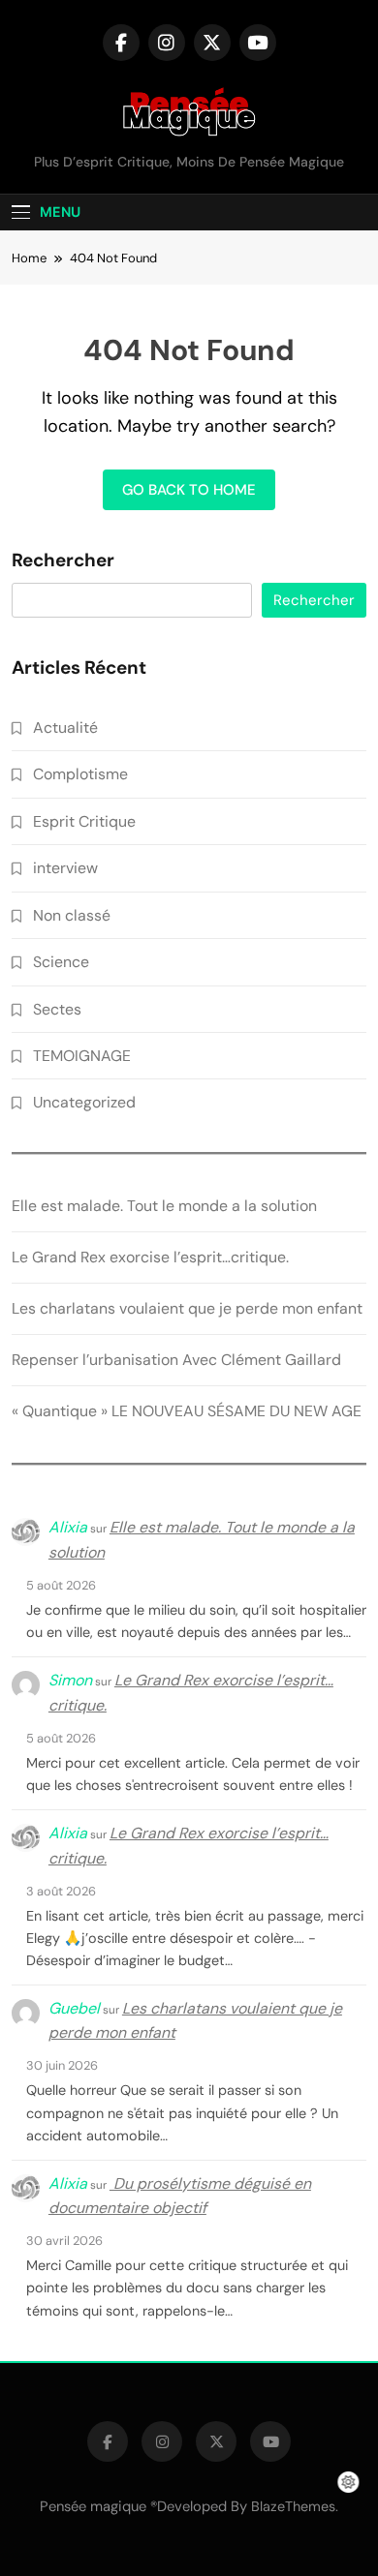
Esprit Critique (84, 821)
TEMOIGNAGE (82, 1056)
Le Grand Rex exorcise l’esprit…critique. (150, 1257)
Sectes (57, 1009)
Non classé (72, 915)
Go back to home (189, 490)
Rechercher (63, 561)
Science (61, 962)
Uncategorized (84, 1102)
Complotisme (80, 774)
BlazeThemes (293, 2506)
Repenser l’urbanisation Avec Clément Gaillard (176, 1360)
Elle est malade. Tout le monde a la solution (164, 1206)
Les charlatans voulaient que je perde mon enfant (187, 1308)
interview (65, 868)
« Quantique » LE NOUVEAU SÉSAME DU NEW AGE (187, 1411)
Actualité (65, 727)
